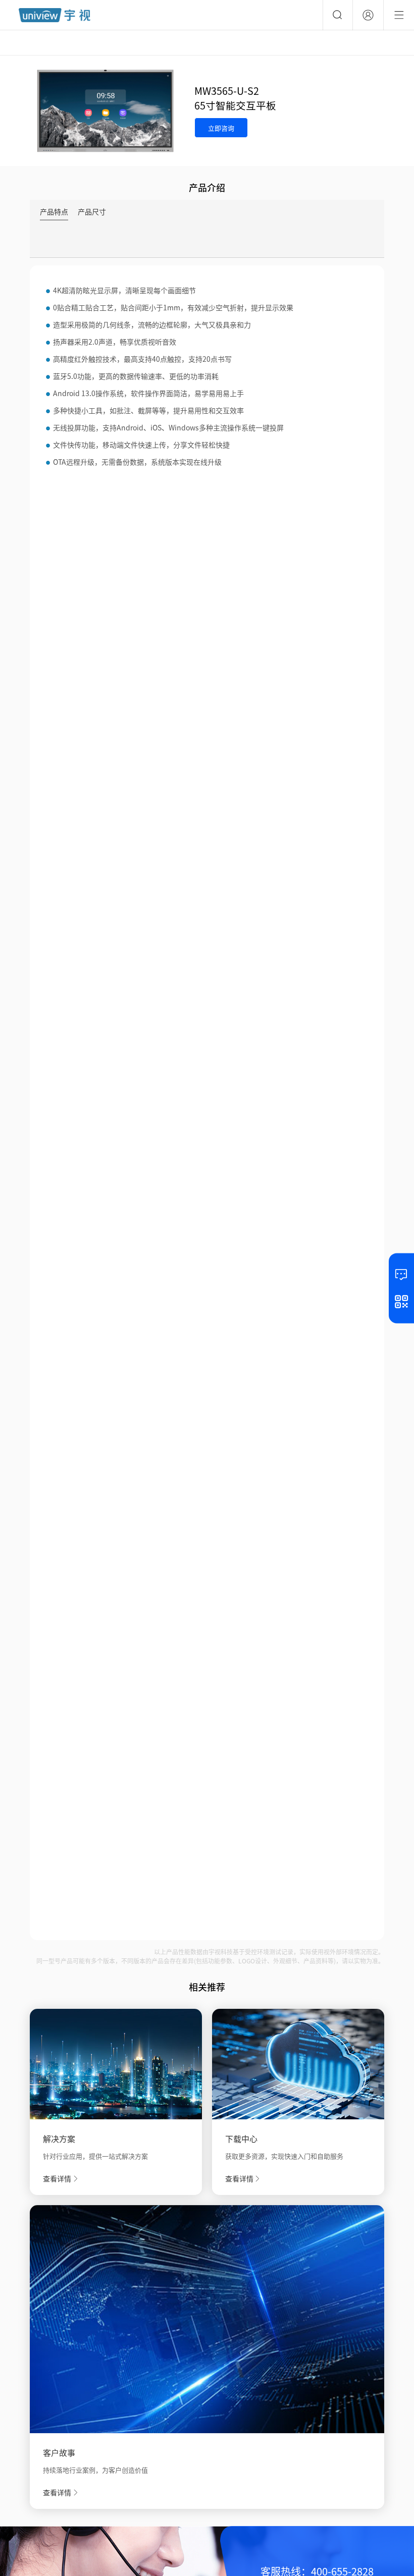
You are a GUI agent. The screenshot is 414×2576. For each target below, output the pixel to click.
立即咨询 (221, 128)
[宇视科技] (55, 15)
